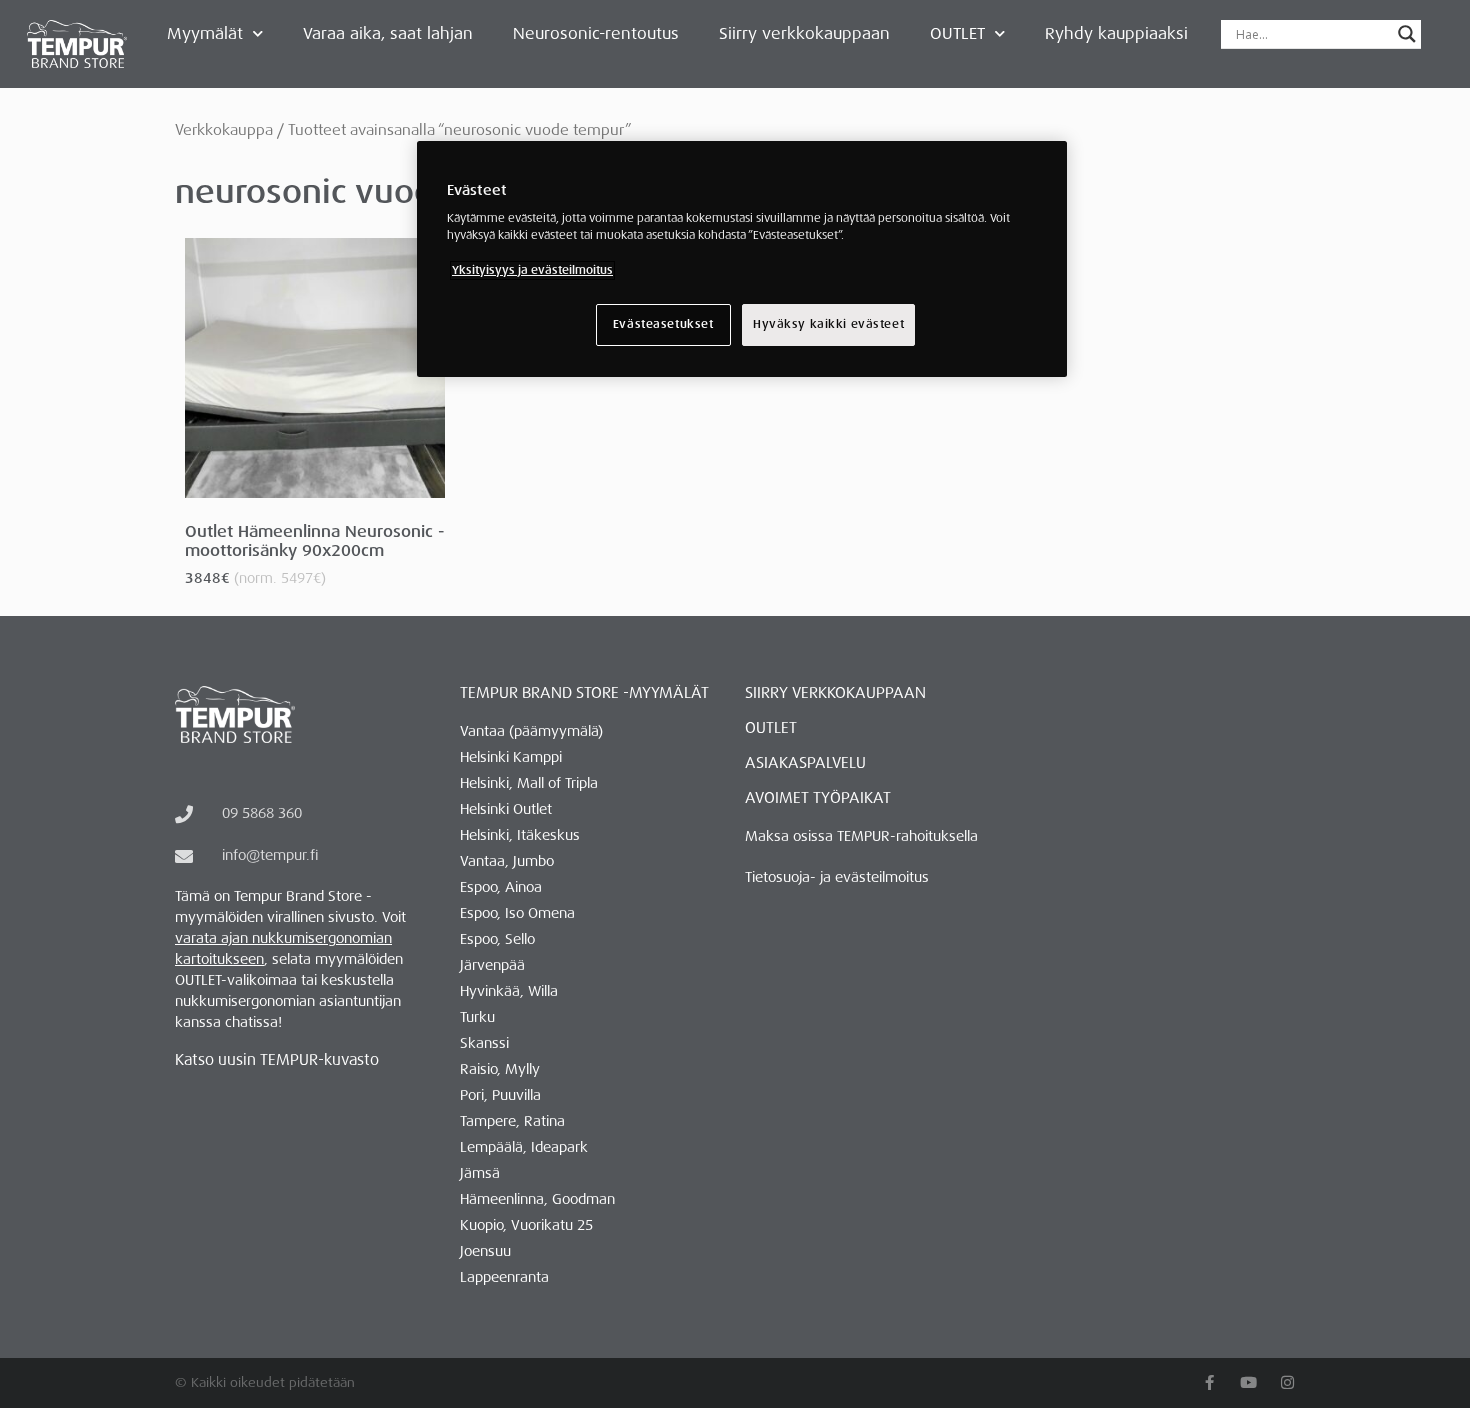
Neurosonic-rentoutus (596, 33)
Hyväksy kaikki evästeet (828, 324)
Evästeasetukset (663, 324)
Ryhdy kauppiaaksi (1116, 33)
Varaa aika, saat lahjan (388, 33)
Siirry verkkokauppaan (804, 33)
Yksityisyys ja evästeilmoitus (532, 270)
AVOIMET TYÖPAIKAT (818, 798)
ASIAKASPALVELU (805, 763)
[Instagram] (1287, 1382)
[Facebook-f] (1209, 1382)
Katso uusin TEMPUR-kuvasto (277, 1060)
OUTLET (957, 33)
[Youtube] (1248, 1382)
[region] (742, 259)
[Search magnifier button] (1407, 34)
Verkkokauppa (224, 130)
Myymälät (205, 33)
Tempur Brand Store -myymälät (584, 693)
